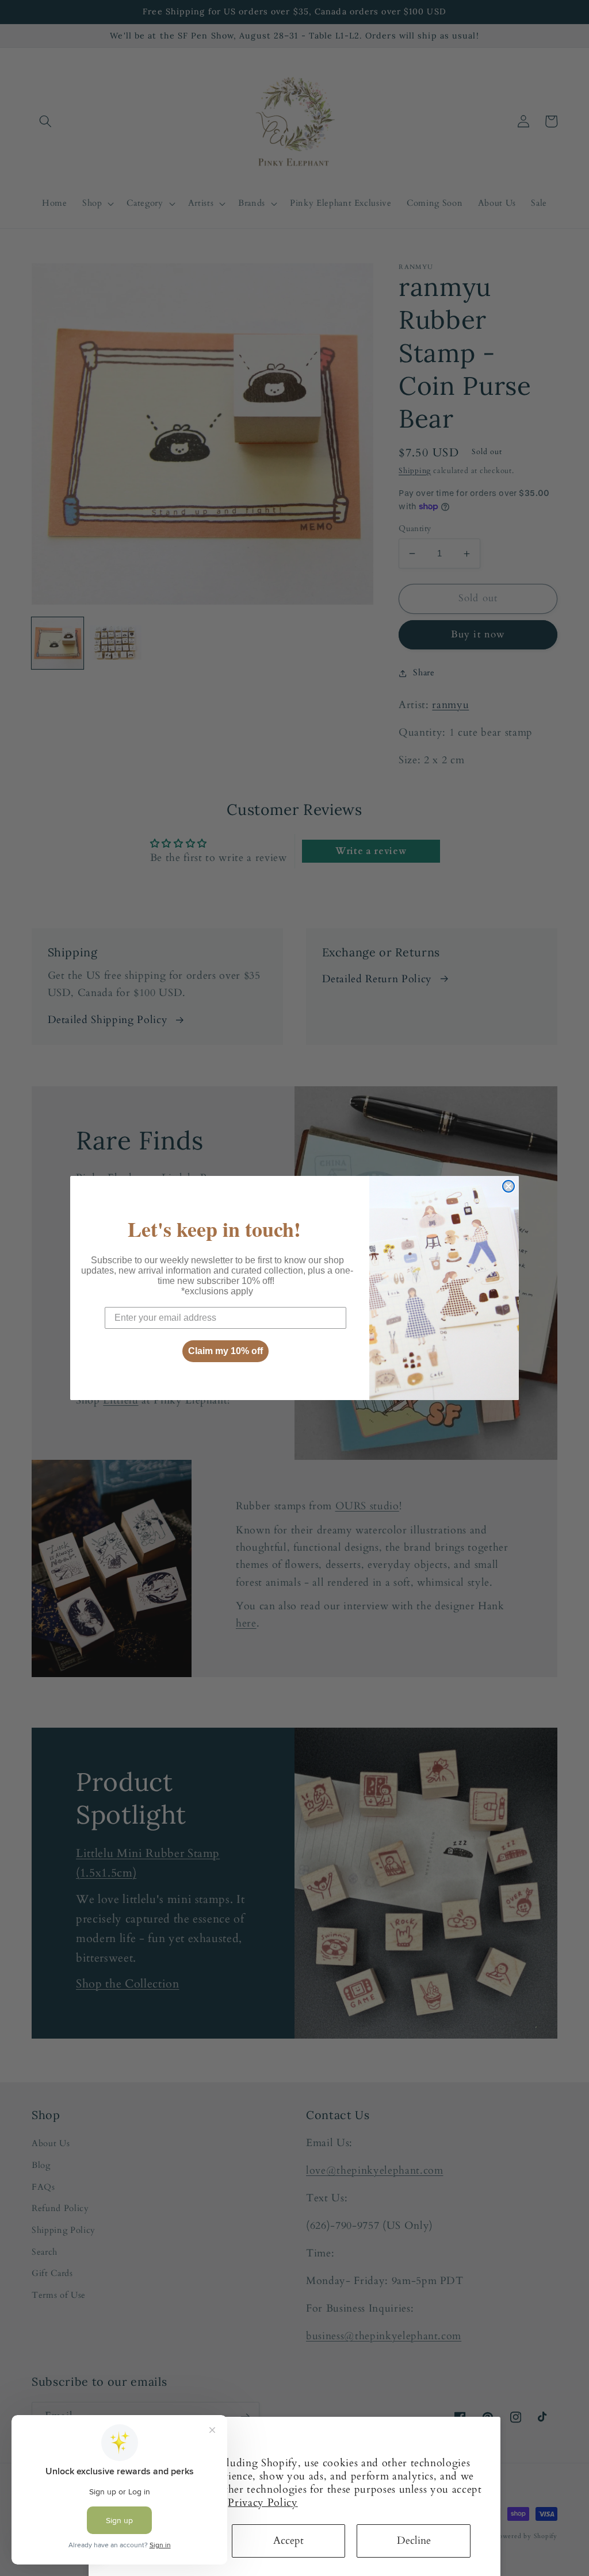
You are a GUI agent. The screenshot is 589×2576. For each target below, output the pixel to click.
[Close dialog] (508, 1186)
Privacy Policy (263, 2503)
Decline (414, 2541)
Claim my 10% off (225, 1351)
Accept (288, 2541)
